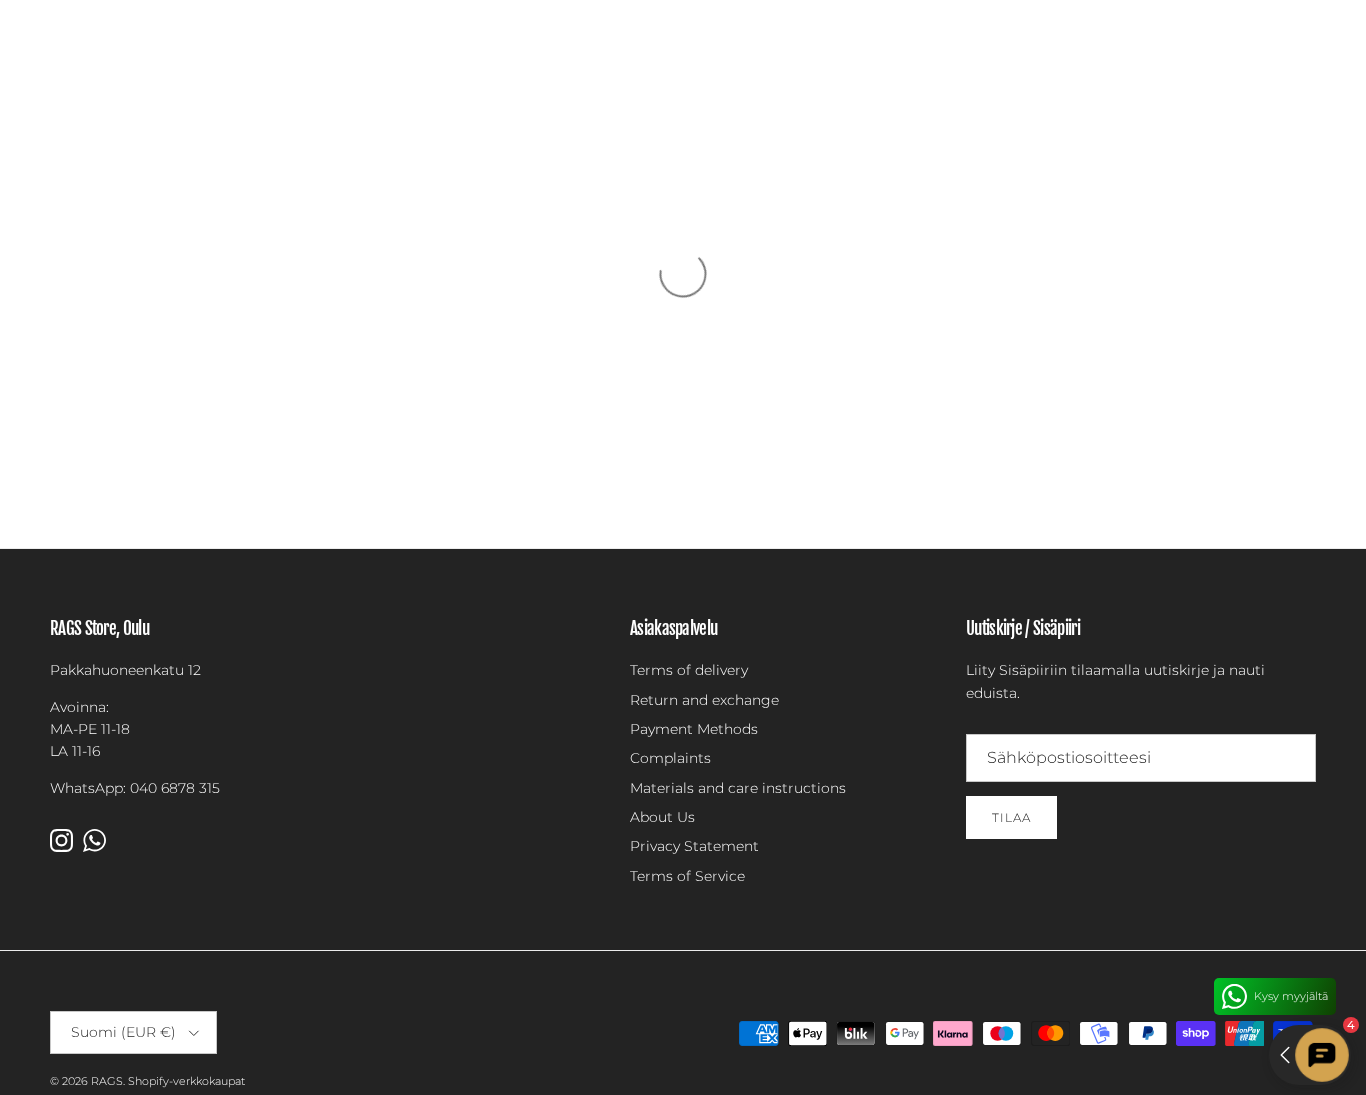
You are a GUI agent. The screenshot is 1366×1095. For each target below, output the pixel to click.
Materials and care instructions (738, 788)
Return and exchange (704, 700)
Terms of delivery (689, 670)
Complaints (670, 758)
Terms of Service (687, 876)
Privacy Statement (694, 846)
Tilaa (1011, 817)
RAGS (107, 1081)
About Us (662, 817)
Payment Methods (694, 729)
